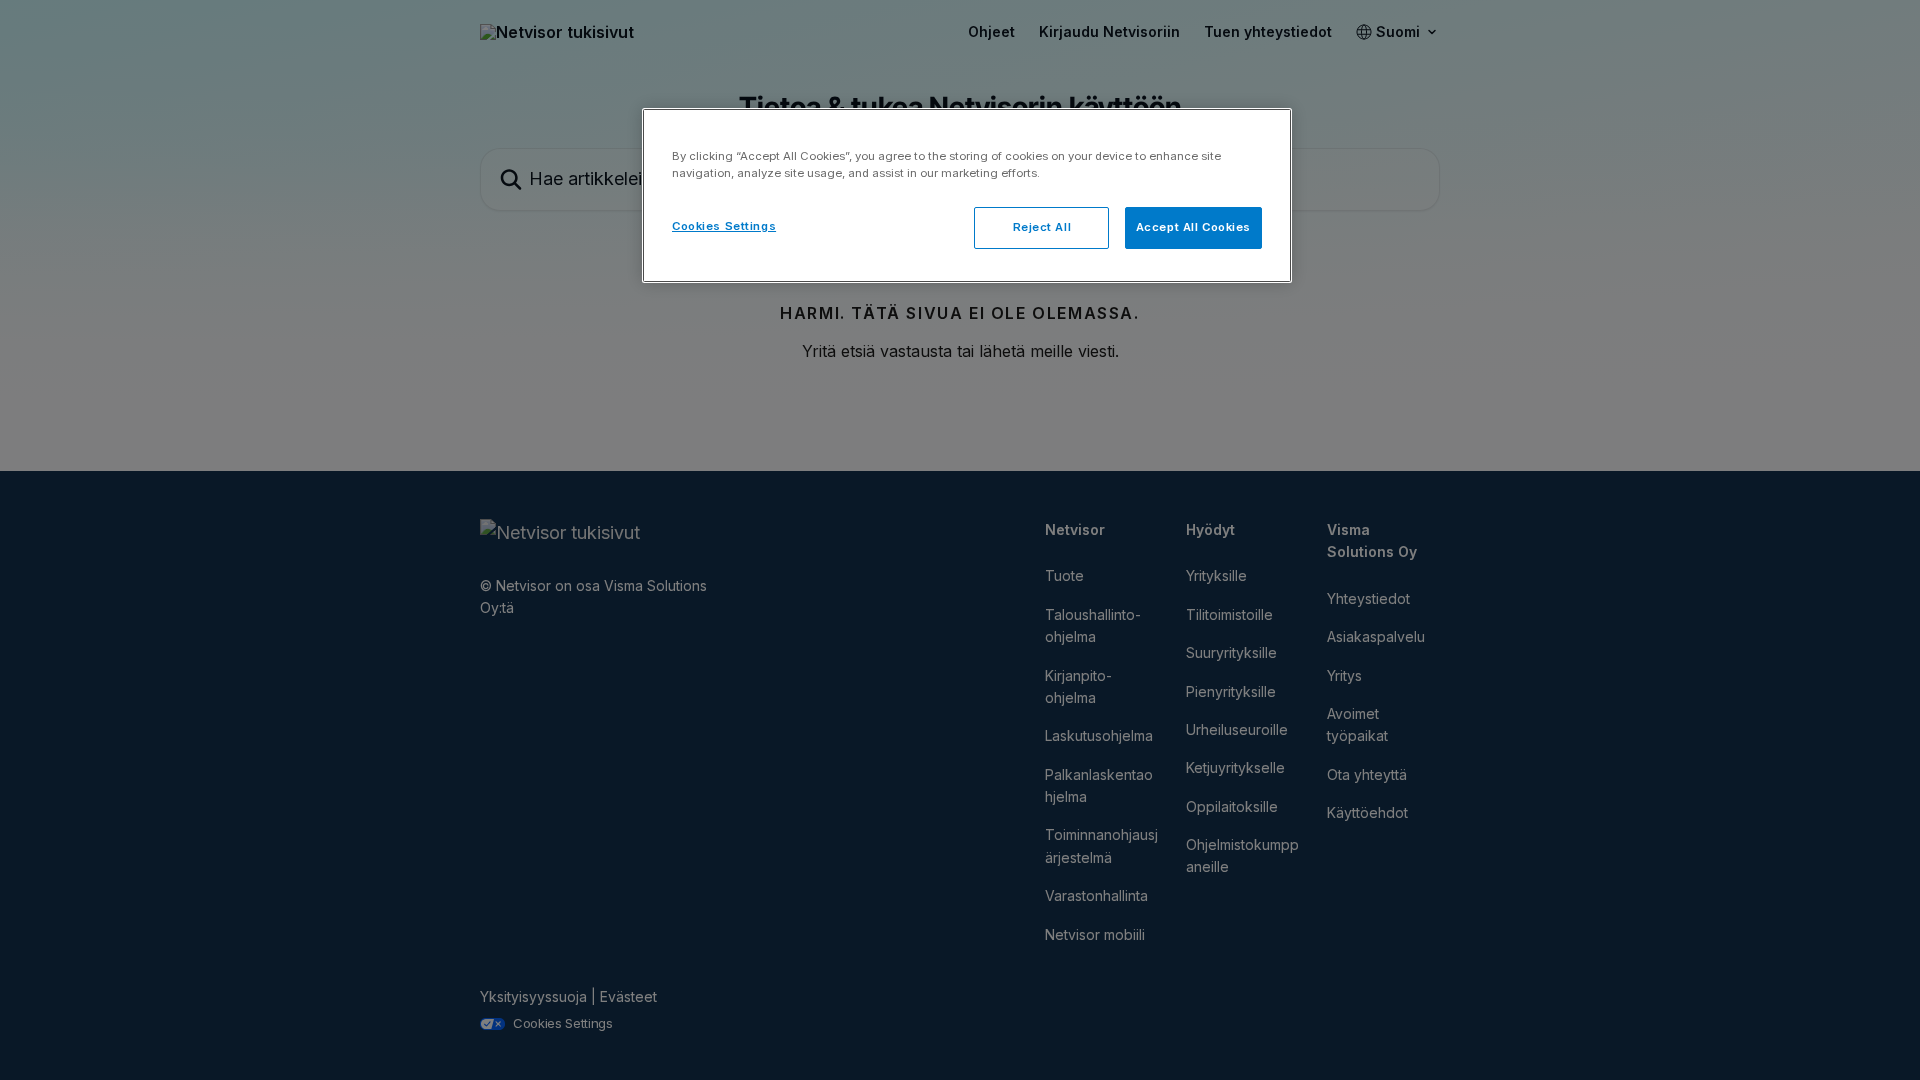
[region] (967, 195)
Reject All (1042, 227)
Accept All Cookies (1193, 227)
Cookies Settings (724, 226)
